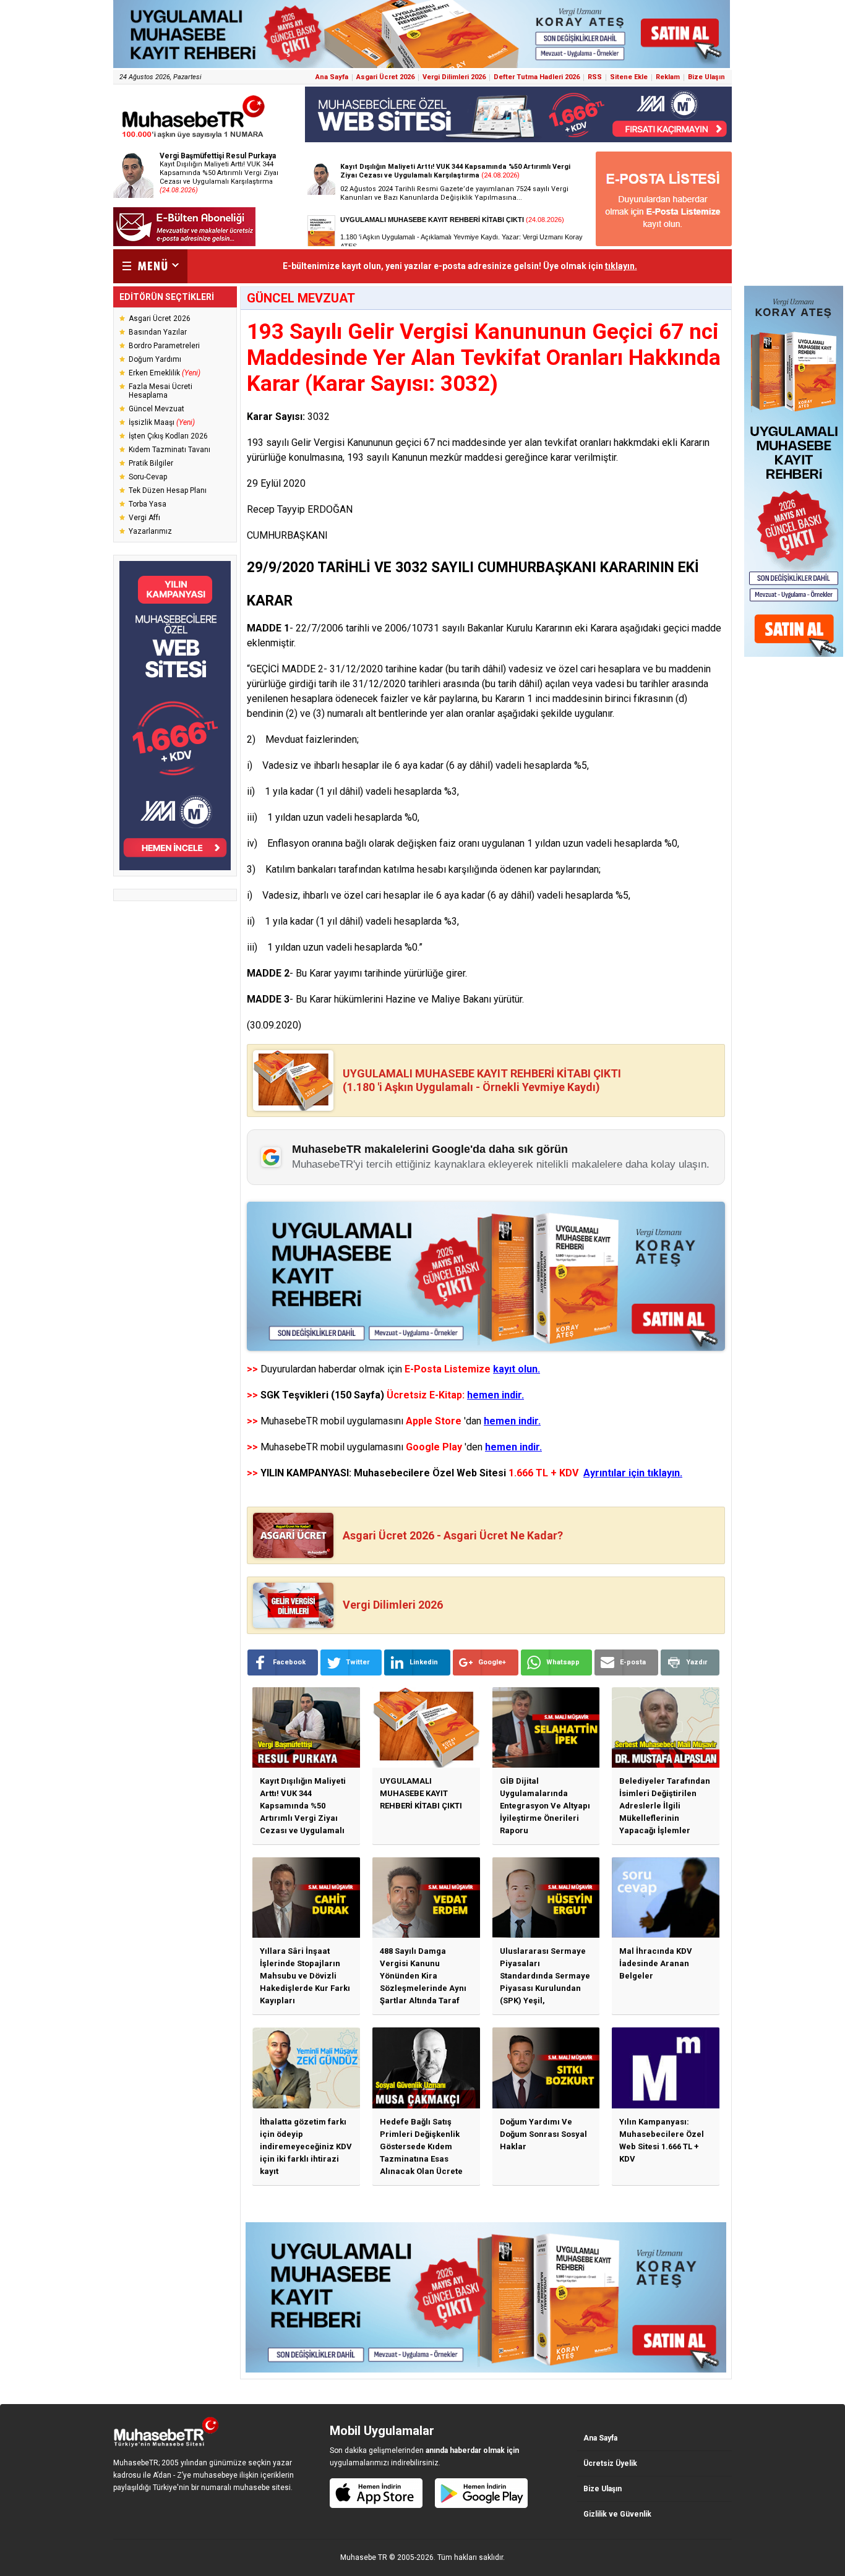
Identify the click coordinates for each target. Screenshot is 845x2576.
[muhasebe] (194, 138)
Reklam (668, 77)
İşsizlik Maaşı (162, 422)
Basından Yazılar (158, 332)
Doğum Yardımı (155, 359)
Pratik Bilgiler (151, 463)
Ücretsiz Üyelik (610, 2463)
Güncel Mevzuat (157, 409)
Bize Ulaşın (706, 77)
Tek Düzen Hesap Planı (168, 490)
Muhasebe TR (364, 2557)
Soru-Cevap (148, 477)
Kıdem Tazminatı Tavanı (169, 450)
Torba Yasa (148, 504)
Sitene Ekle (629, 77)
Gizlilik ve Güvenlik (617, 2514)
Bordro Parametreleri (164, 346)
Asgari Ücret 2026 (385, 77)
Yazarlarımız (150, 531)
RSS (595, 77)
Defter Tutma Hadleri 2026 (537, 77)
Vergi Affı (144, 518)
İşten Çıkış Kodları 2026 (168, 436)
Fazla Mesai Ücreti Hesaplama (161, 391)
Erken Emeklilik (165, 373)
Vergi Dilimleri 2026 (454, 77)
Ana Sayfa (332, 77)
